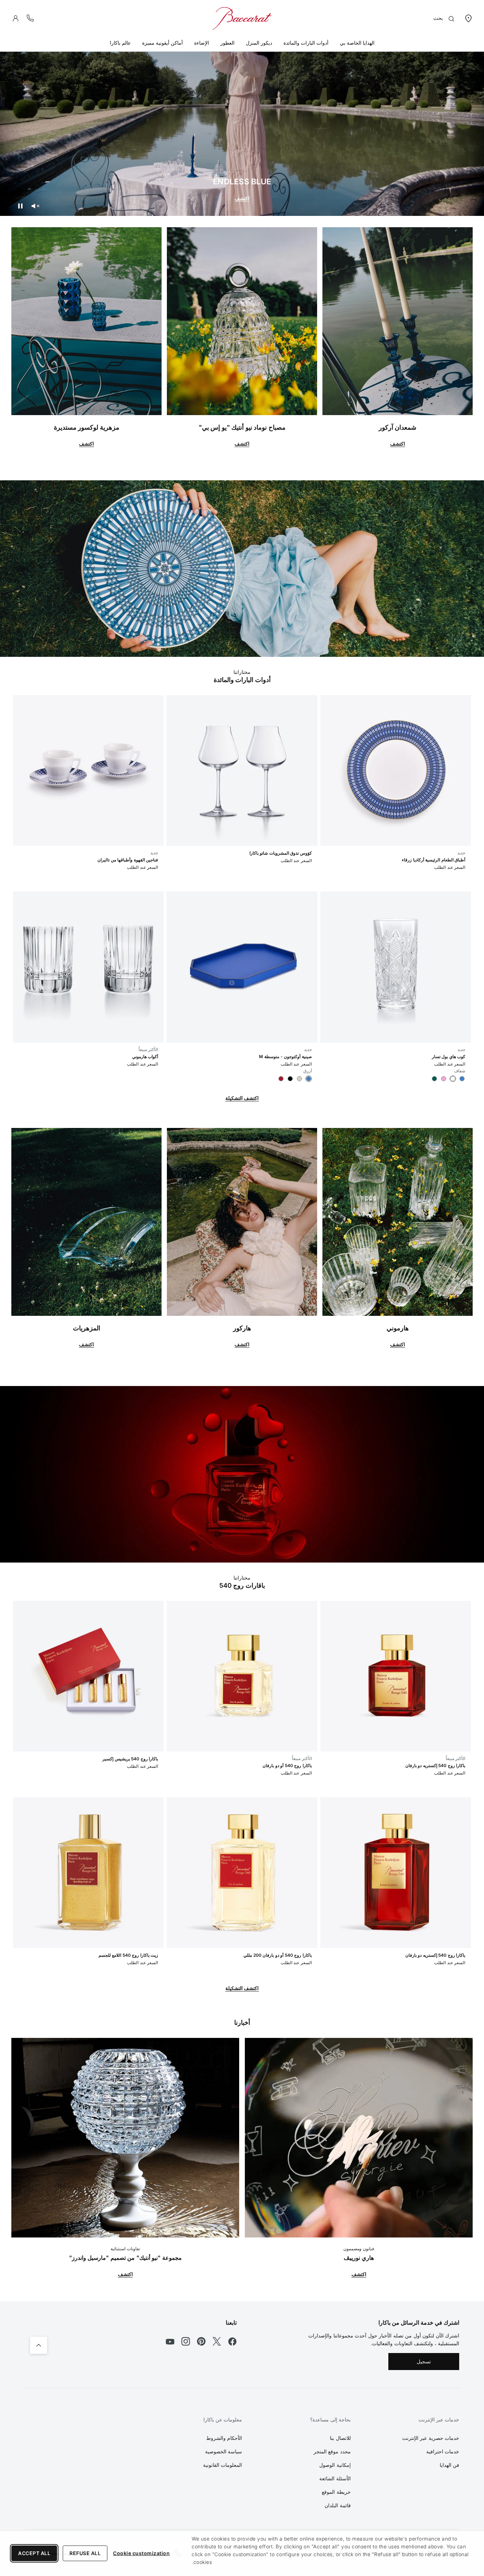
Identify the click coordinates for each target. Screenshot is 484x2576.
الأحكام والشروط (224, 2438)
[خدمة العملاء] (30, 18)
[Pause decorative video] (20, 206)
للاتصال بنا (340, 2438)
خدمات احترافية (443, 2451)
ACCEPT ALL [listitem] (34, 2553)
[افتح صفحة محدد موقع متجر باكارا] (468, 18)
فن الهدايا (450, 2465)
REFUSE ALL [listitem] (85, 2553)
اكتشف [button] (398, 444)
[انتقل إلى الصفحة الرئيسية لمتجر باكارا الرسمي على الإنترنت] (242, 18)
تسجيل (424, 2361)
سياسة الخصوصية (224, 2451)
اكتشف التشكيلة (242, 1098)
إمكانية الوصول (335, 2465)
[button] (16, 18)
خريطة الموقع (336, 2492)
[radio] (462, 1079)
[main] (242, 1151)
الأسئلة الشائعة (335, 2478)
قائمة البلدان (338, 2505)
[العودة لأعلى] (39, 2345)
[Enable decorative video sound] (35, 206)
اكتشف (242, 198)
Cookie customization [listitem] (141, 2553)
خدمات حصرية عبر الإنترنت (431, 2438)
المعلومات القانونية (223, 2465)
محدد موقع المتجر (332, 2451)
